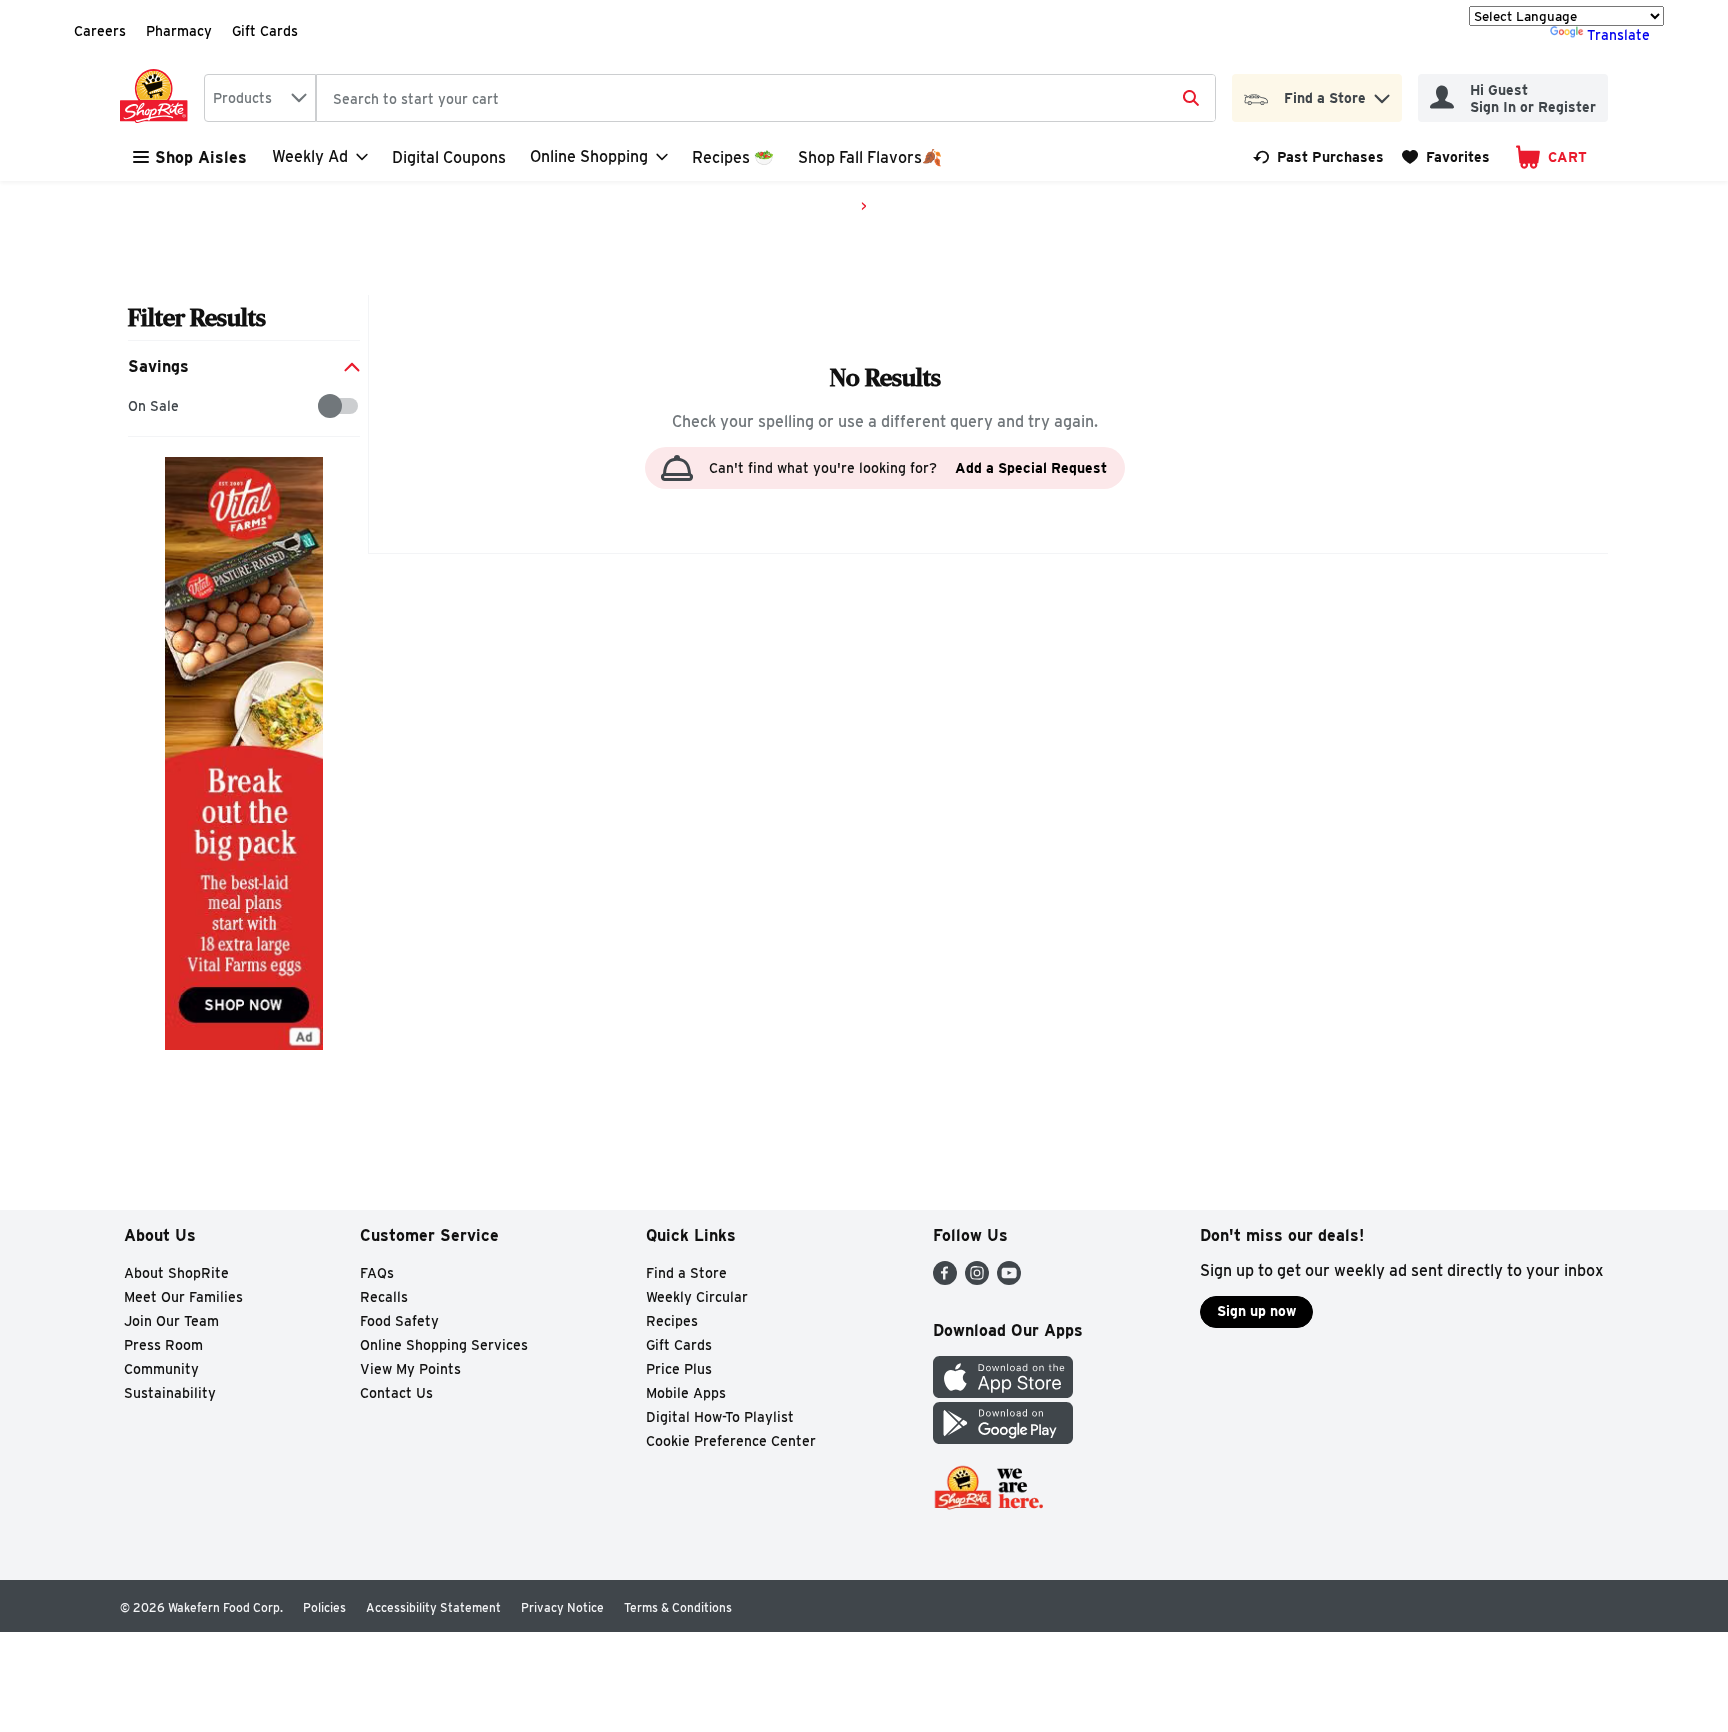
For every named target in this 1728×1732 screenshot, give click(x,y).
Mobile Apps (686, 1393)
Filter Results (197, 317)
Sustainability (170, 1393)
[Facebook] (945, 1279)
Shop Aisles (201, 157)
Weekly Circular (697, 1297)
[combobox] (260, 98)
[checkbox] (138, 406)
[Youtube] (1009, 1279)
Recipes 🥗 (733, 157)
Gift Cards (265, 31)
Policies (324, 1607)
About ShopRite (176, 1273)
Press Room (163, 1345)
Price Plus (679, 1369)
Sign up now (1256, 1311)
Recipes (672, 1321)
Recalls (384, 1297)
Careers (100, 31)
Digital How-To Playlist (720, 1417)
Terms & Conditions (678, 1607)
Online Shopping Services (444, 1345)
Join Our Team (171, 1321)
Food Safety (399, 1321)
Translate (1618, 35)
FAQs (377, 1273)
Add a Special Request (1031, 468)
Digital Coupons (449, 157)
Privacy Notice (562, 1607)
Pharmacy (179, 31)
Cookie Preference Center (731, 1441)
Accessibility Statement (433, 1607)
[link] (1318, 157)
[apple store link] (1003, 1392)
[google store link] (1003, 1438)
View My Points (410, 1369)
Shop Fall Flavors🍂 (870, 157)
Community (161, 1369)
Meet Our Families (183, 1297)
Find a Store (686, 1273)
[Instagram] (977, 1279)
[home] (158, 98)
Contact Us (396, 1393)
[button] (1382, 93)
